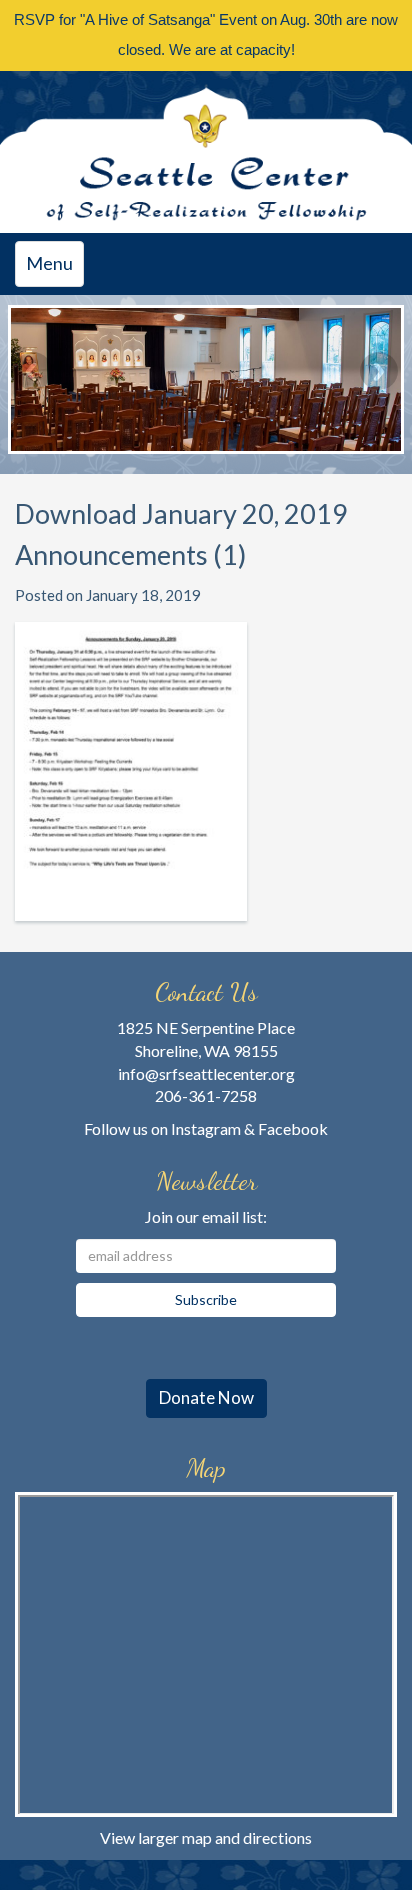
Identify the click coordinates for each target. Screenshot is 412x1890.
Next (379, 371)
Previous (33, 371)
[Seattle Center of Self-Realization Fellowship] (206, 152)
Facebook (293, 1128)
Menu (54, 269)
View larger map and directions (206, 1837)
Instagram (206, 1128)
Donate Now (206, 1397)
